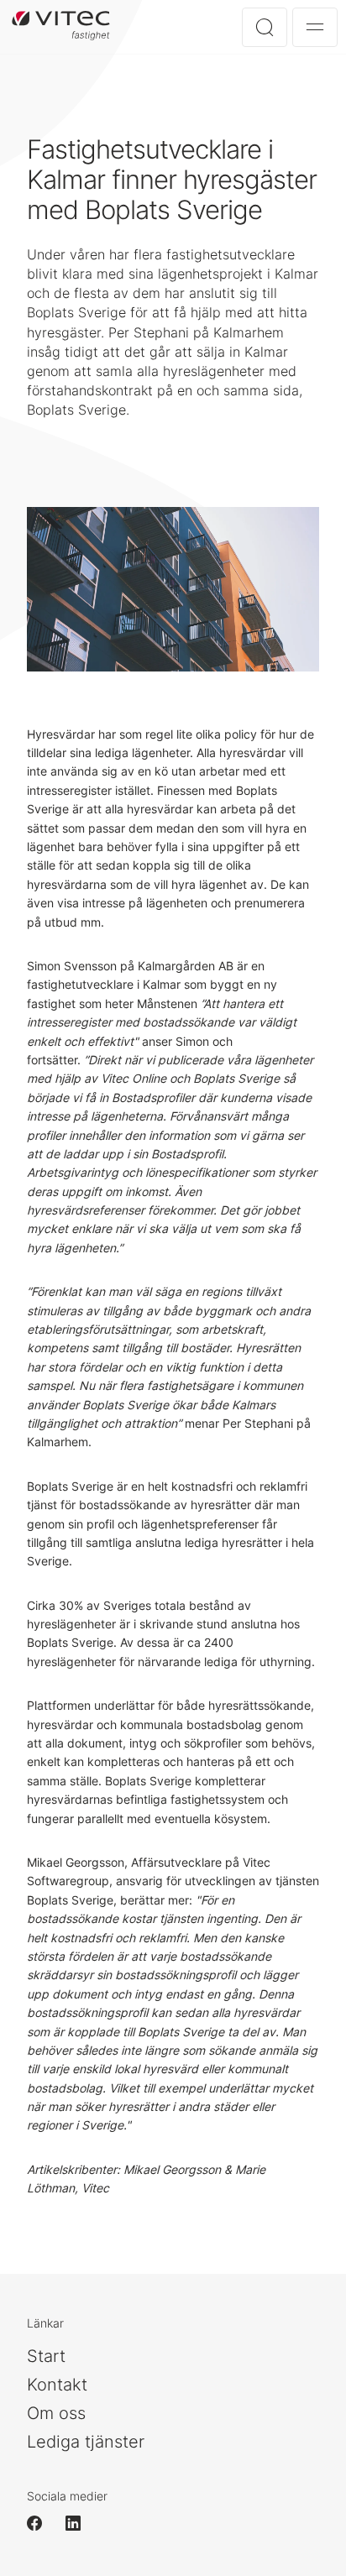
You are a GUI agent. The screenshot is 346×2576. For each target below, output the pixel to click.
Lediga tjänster (86, 2442)
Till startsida (61, 26)
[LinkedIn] (81, 2523)
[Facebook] (42, 2523)
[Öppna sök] (265, 27)
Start (46, 2356)
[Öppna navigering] (315, 27)
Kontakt (57, 2385)
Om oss (56, 2413)
